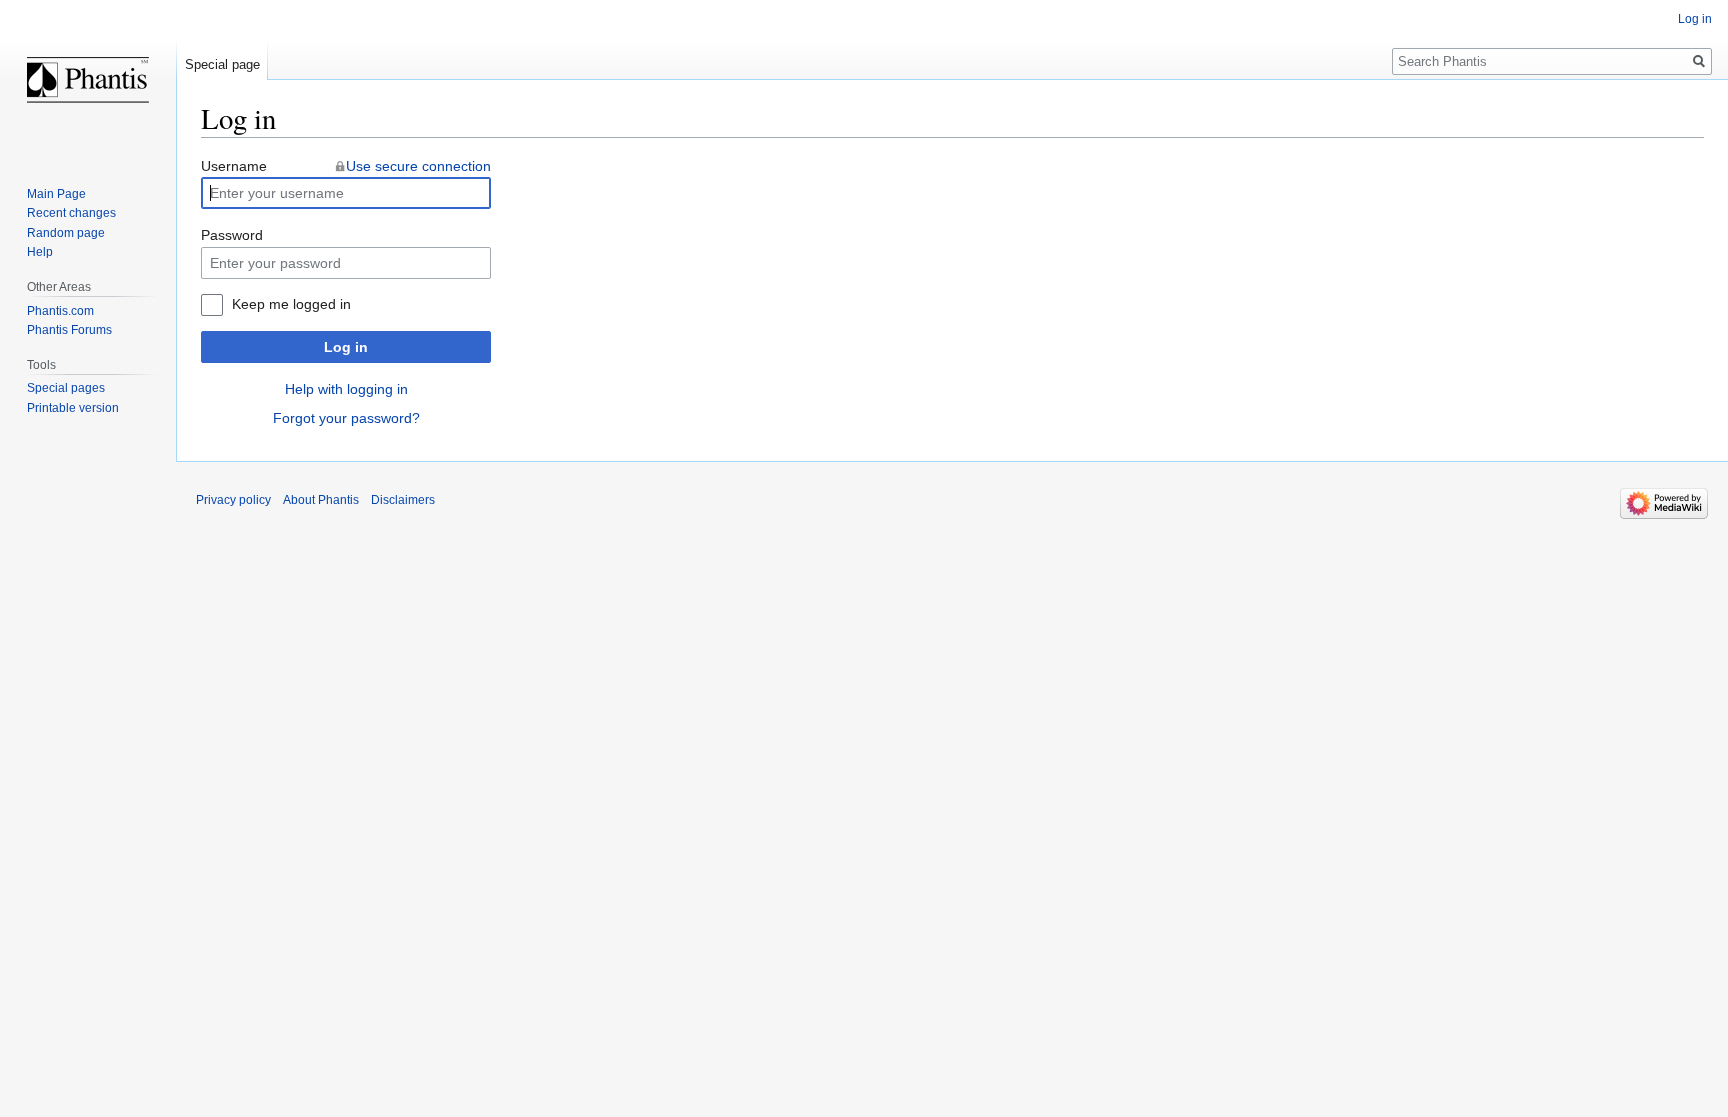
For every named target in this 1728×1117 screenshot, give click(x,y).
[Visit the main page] (88, 80)
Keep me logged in (291, 304)
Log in (346, 347)
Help (40, 252)
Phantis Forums (69, 330)
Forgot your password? (346, 418)
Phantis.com (60, 311)
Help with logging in (346, 389)
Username (234, 166)
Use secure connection (418, 166)
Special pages (66, 388)
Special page (222, 64)
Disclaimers (403, 500)
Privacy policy (233, 500)
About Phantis (321, 500)
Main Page (56, 194)
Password (232, 235)
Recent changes (71, 213)
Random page (66, 233)
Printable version (73, 408)
